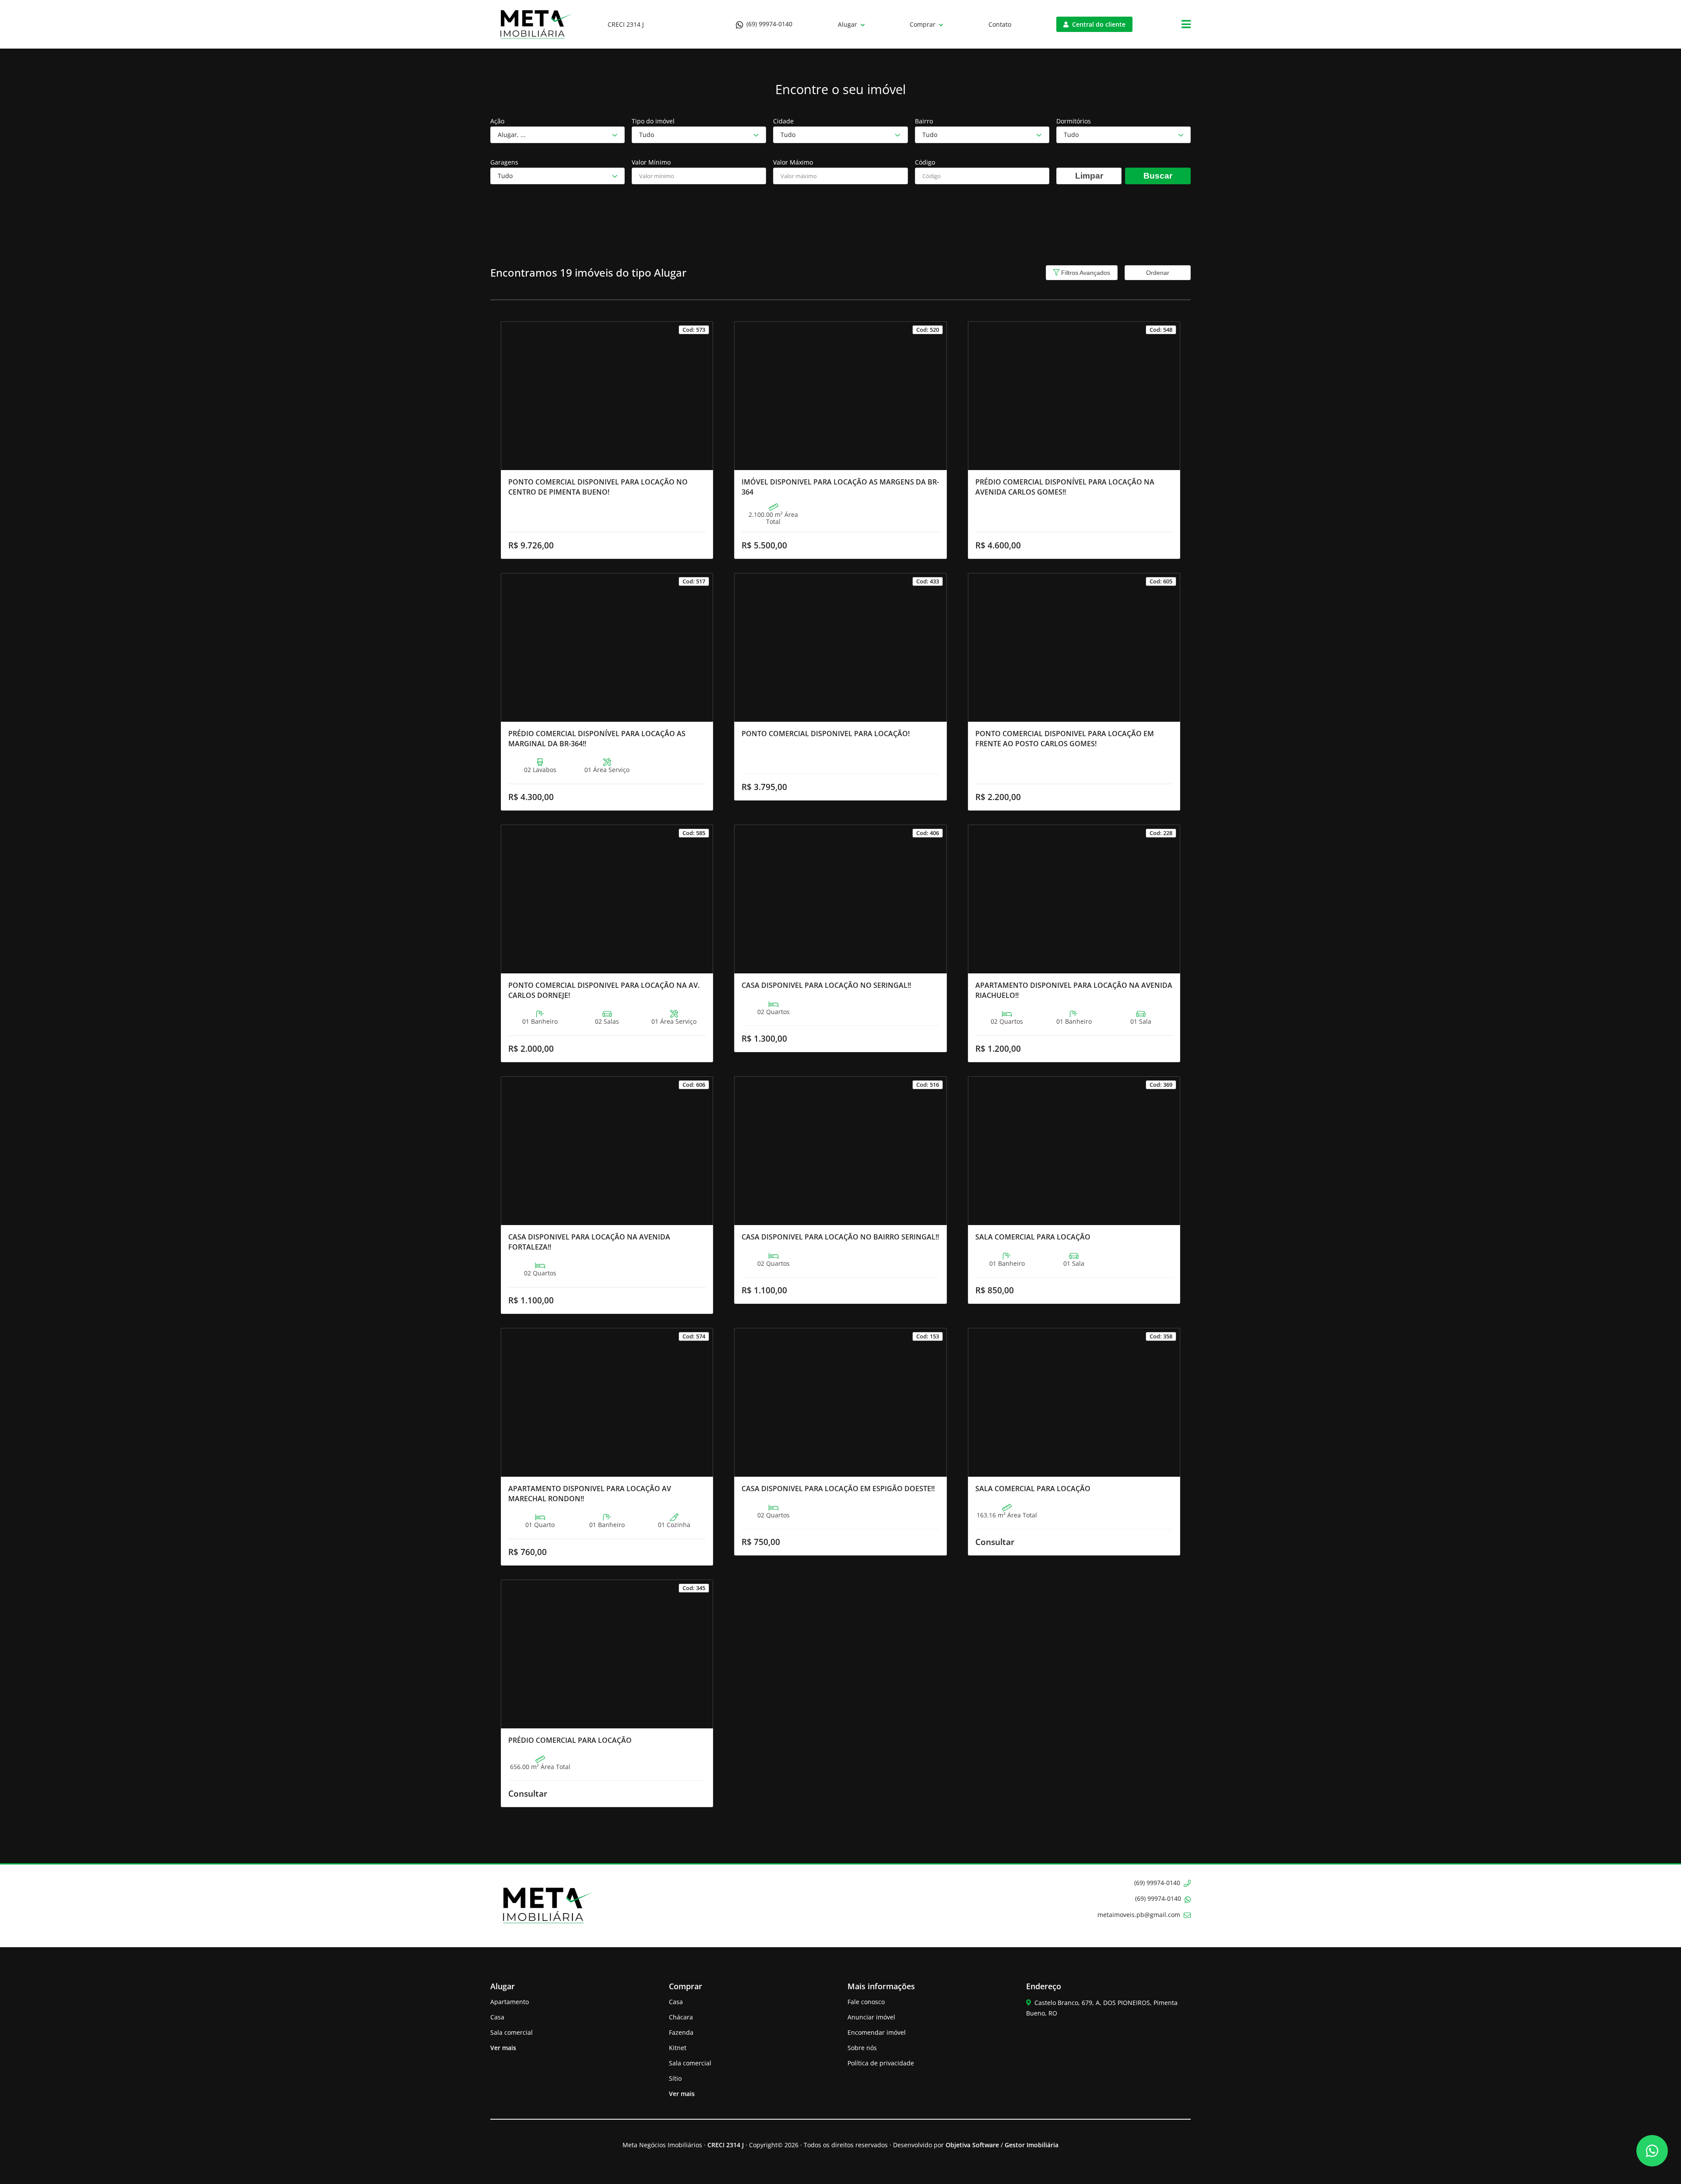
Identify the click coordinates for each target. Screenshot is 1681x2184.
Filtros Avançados (1085, 273)
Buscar (1158, 176)
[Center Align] (1186, 25)
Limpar (1089, 176)
